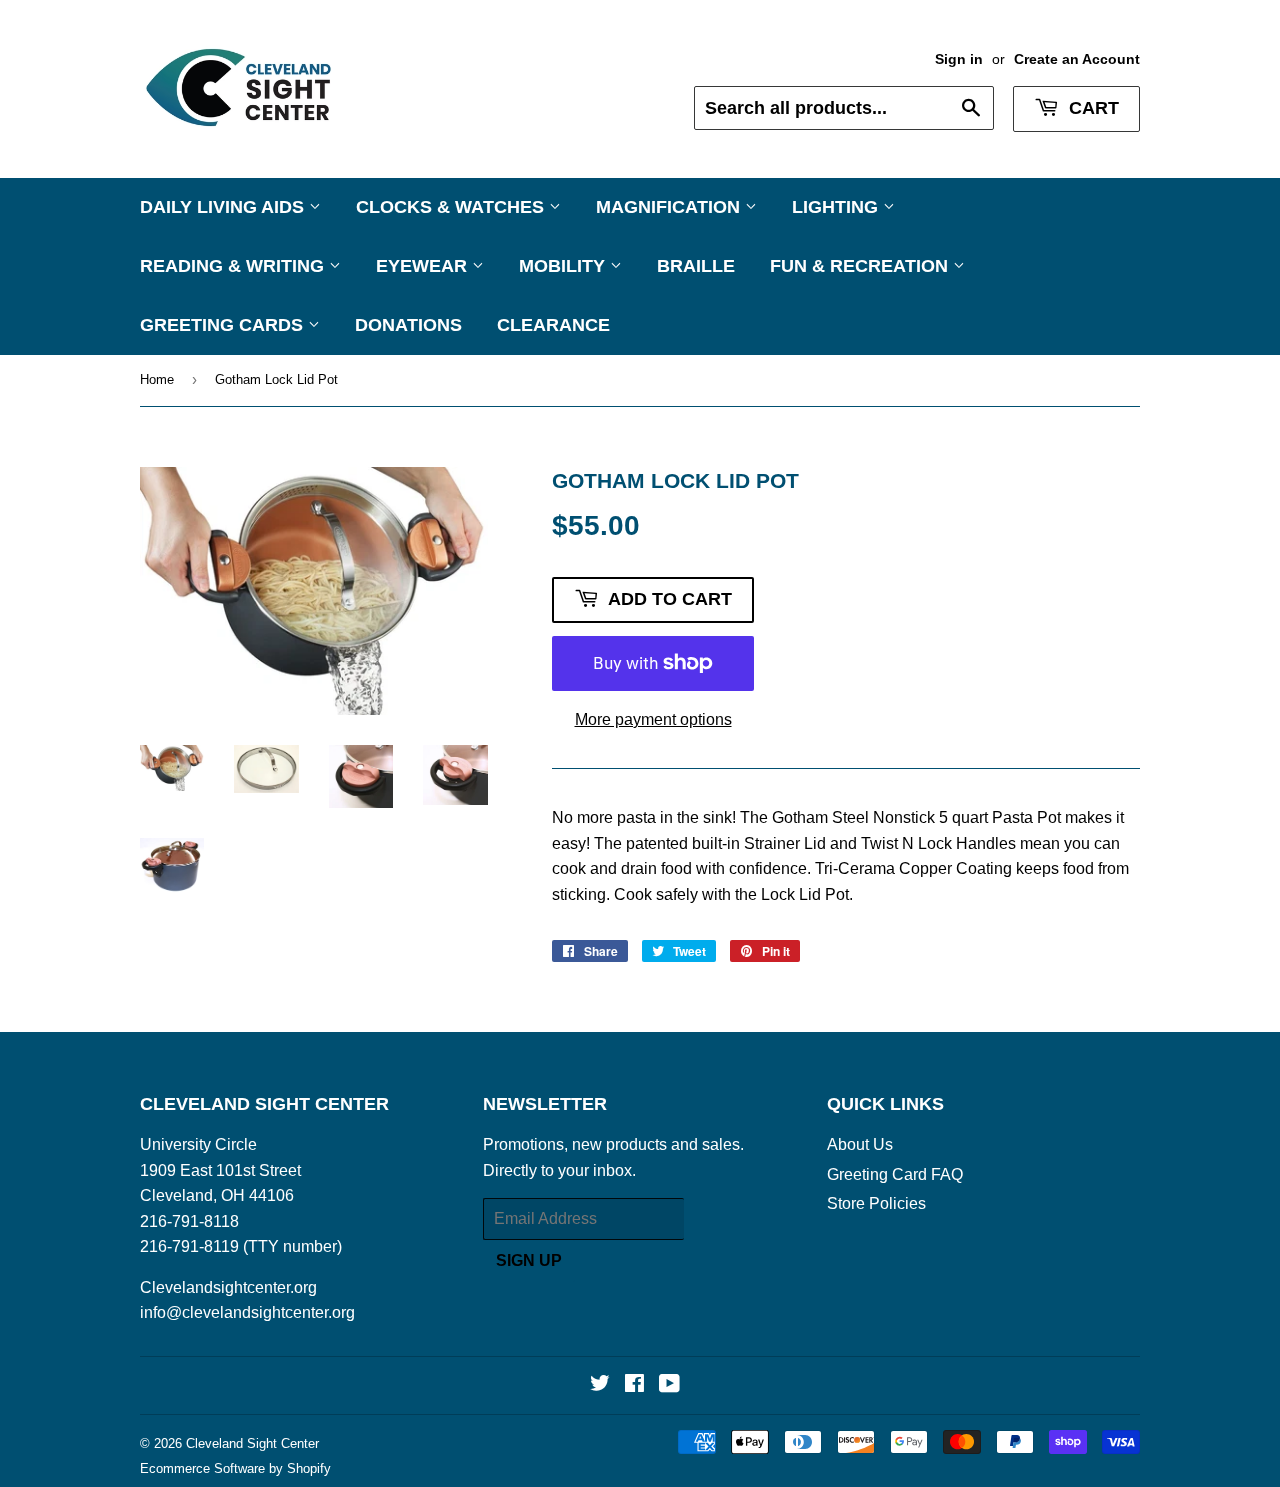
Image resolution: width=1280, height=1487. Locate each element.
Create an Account (1077, 59)
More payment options (653, 719)
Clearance (553, 325)
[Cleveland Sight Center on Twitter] (600, 1385)
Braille (696, 266)
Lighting (837, 207)
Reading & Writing (234, 266)
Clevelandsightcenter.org (228, 1287)
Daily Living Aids (224, 207)
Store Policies (876, 1203)
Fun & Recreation (861, 266)
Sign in (959, 59)
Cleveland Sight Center (252, 1443)
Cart (1091, 108)
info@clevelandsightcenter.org (247, 1312)
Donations (408, 325)
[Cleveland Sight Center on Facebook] (634, 1385)
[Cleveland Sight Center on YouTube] (669, 1385)
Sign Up (529, 1260)
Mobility (564, 266)
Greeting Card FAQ (895, 1174)
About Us (860, 1144)
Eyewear (424, 266)
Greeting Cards (224, 325)
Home (157, 379)
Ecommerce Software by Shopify (235, 1468)
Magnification (670, 207)
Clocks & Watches (452, 207)
